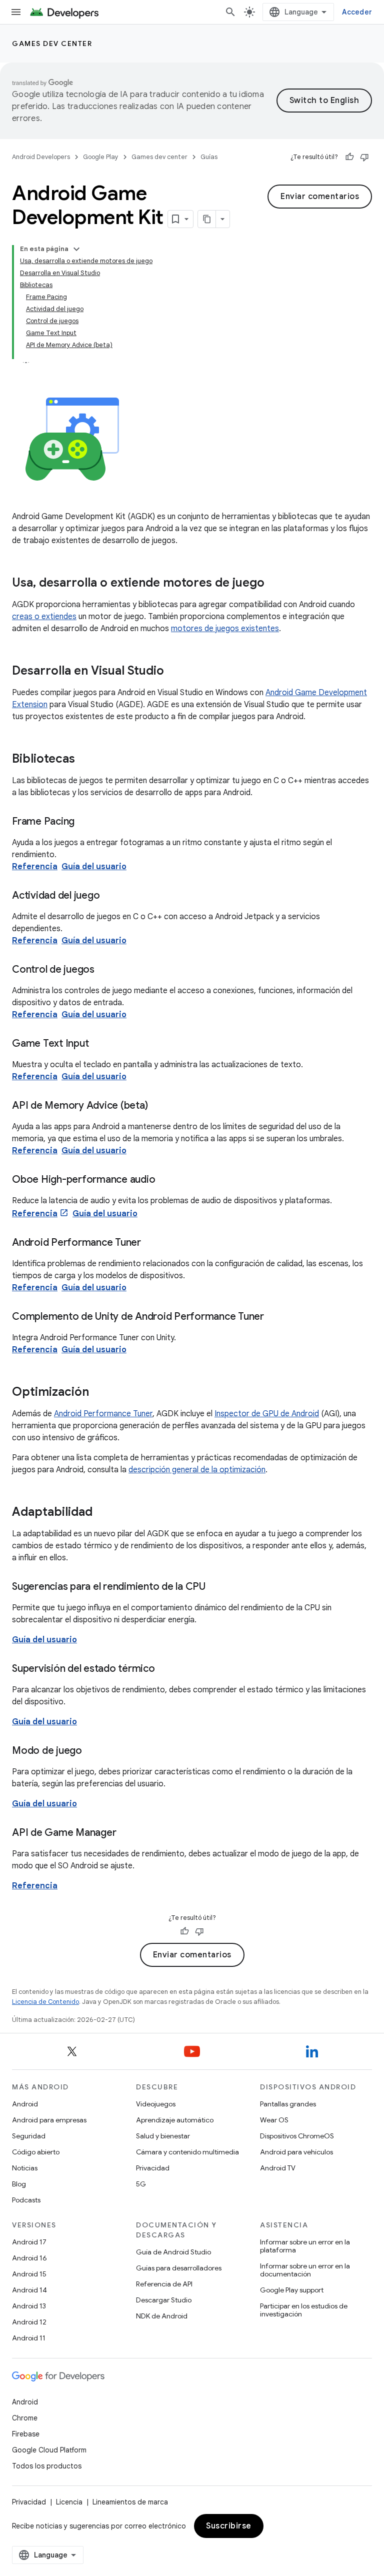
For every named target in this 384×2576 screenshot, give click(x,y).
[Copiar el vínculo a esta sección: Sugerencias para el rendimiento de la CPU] (215, 1587)
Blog (19, 2184)
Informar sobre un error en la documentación (305, 2270)
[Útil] (349, 157)
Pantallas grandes (288, 2104)
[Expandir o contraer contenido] (76, 249)
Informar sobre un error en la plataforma (305, 2246)
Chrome (25, 2418)
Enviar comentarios (320, 197)
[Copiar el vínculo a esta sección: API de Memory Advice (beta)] (157, 1106)
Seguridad (29, 2136)
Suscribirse (229, 2526)
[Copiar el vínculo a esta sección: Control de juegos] (104, 970)
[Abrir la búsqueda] (230, 12)
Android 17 (29, 2242)
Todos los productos (47, 2466)
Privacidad (153, 2168)
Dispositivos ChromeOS (297, 2136)
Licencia (69, 2502)
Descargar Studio (164, 2300)
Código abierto (36, 2152)
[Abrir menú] (16, 12)
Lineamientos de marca (130, 2502)
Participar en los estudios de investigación (304, 2310)
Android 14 (29, 2290)
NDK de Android (162, 2316)
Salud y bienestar (163, 2136)
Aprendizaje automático (175, 2120)
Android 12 (29, 2322)
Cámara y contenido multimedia (187, 2152)
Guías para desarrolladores (179, 2268)
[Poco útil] (364, 157)
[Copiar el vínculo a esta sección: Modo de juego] (92, 1751)
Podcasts (26, 2200)
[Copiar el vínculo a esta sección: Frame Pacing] (84, 822)
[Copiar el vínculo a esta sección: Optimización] (99, 1393)
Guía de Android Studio (173, 2252)
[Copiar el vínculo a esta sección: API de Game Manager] (126, 1833)
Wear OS (274, 2120)
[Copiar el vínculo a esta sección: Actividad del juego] (109, 896)
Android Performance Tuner (103, 1414)
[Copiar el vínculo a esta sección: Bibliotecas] (85, 760)
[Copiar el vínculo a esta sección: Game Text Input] (98, 1044)
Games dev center (52, 44)
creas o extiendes (44, 617)
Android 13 (29, 2306)
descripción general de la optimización (197, 1470)
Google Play (101, 157)
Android (25, 2104)
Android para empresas (49, 2120)
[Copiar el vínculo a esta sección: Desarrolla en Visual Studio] (174, 672)
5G (141, 2184)
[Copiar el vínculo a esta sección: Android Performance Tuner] (151, 1243)
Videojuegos (156, 2104)
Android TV (278, 2168)
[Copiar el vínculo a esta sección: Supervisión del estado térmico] (165, 1669)
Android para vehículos (296, 2152)
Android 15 (29, 2274)
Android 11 (29, 2338)
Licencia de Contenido (45, 2002)
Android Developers (41, 157)
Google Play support (292, 2290)
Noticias (25, 2168)
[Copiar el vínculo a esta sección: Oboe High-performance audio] (165, 1180)
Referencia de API (164, 2284)
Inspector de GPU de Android (267, 1414)
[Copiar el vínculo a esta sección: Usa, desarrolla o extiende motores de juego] (274, 584)
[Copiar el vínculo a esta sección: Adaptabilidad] (102, 1513)
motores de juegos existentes (225, 629)
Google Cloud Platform (49, 2450)
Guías (209, 157)
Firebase (26, 2434)
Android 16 (29, 2258)
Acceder (357, 12)
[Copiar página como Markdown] (207, 219)
